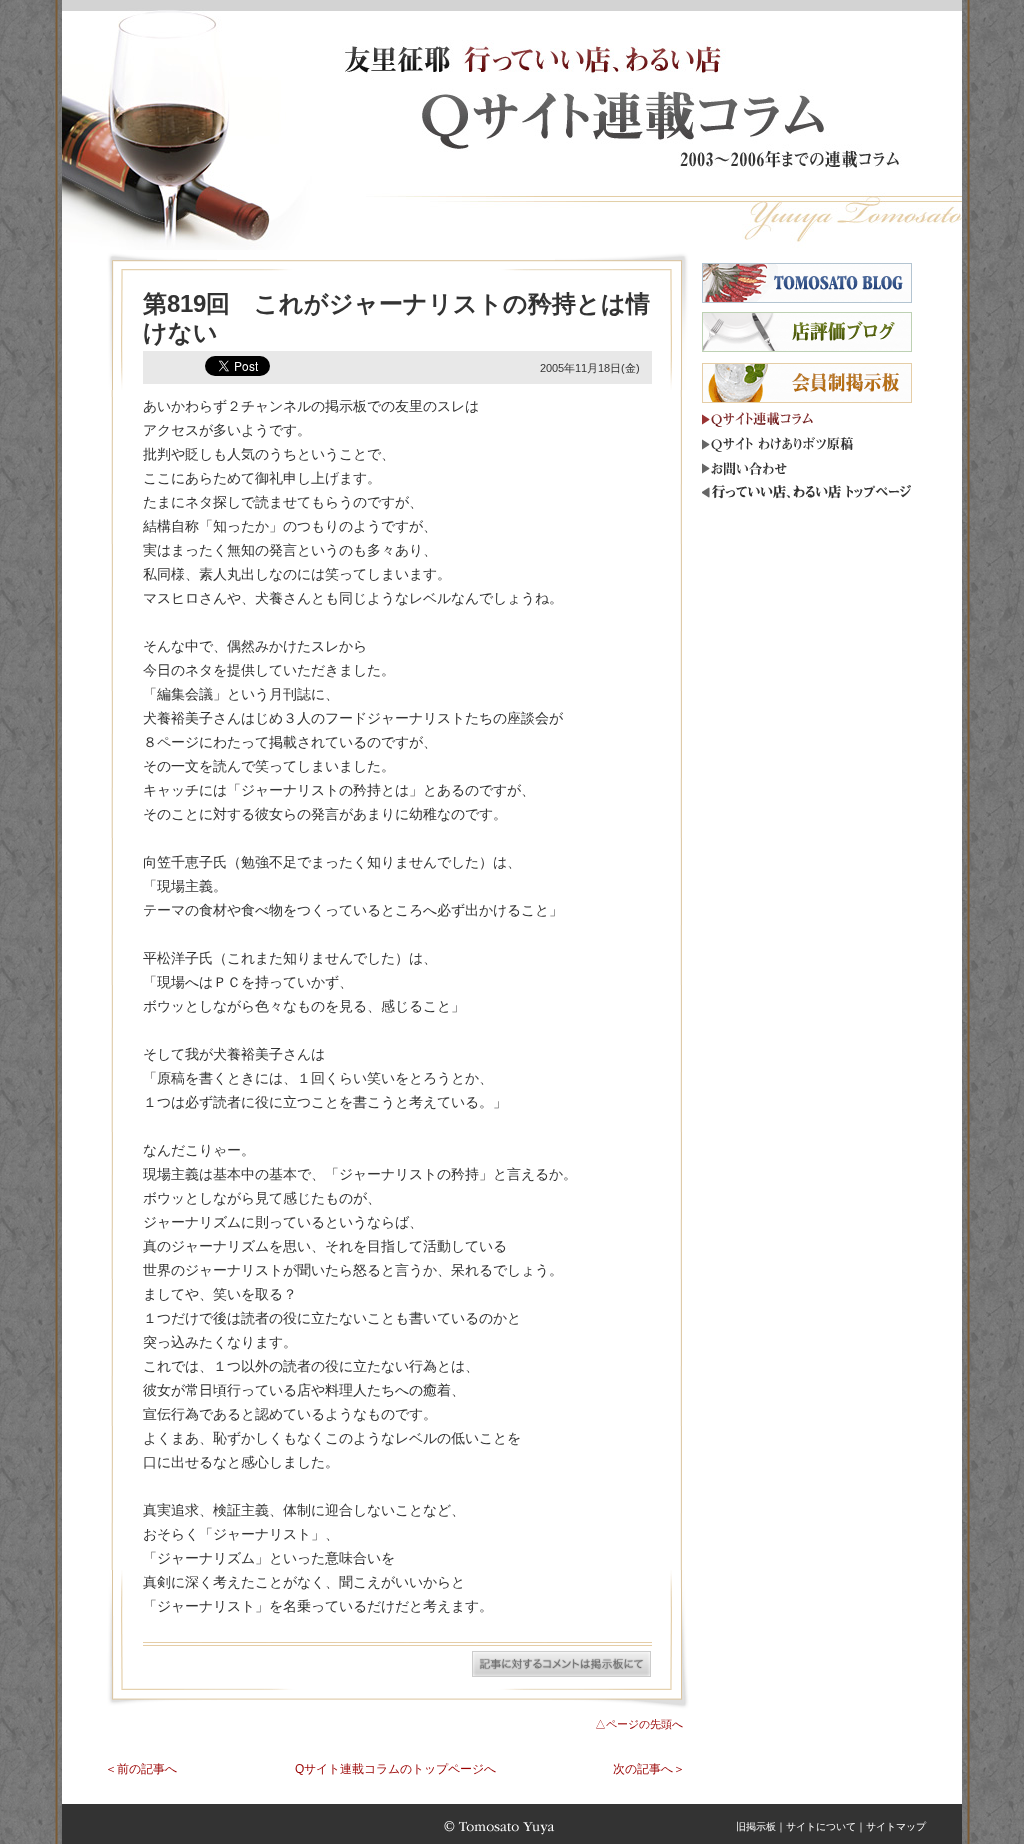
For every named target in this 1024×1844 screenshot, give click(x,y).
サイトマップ (896, 1826)
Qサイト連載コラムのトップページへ (395, 1769)
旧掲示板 (756, 1826)
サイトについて (821, 1826)
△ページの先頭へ (639, 1724)
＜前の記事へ (141, 1769)
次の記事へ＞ (649, 1769)
